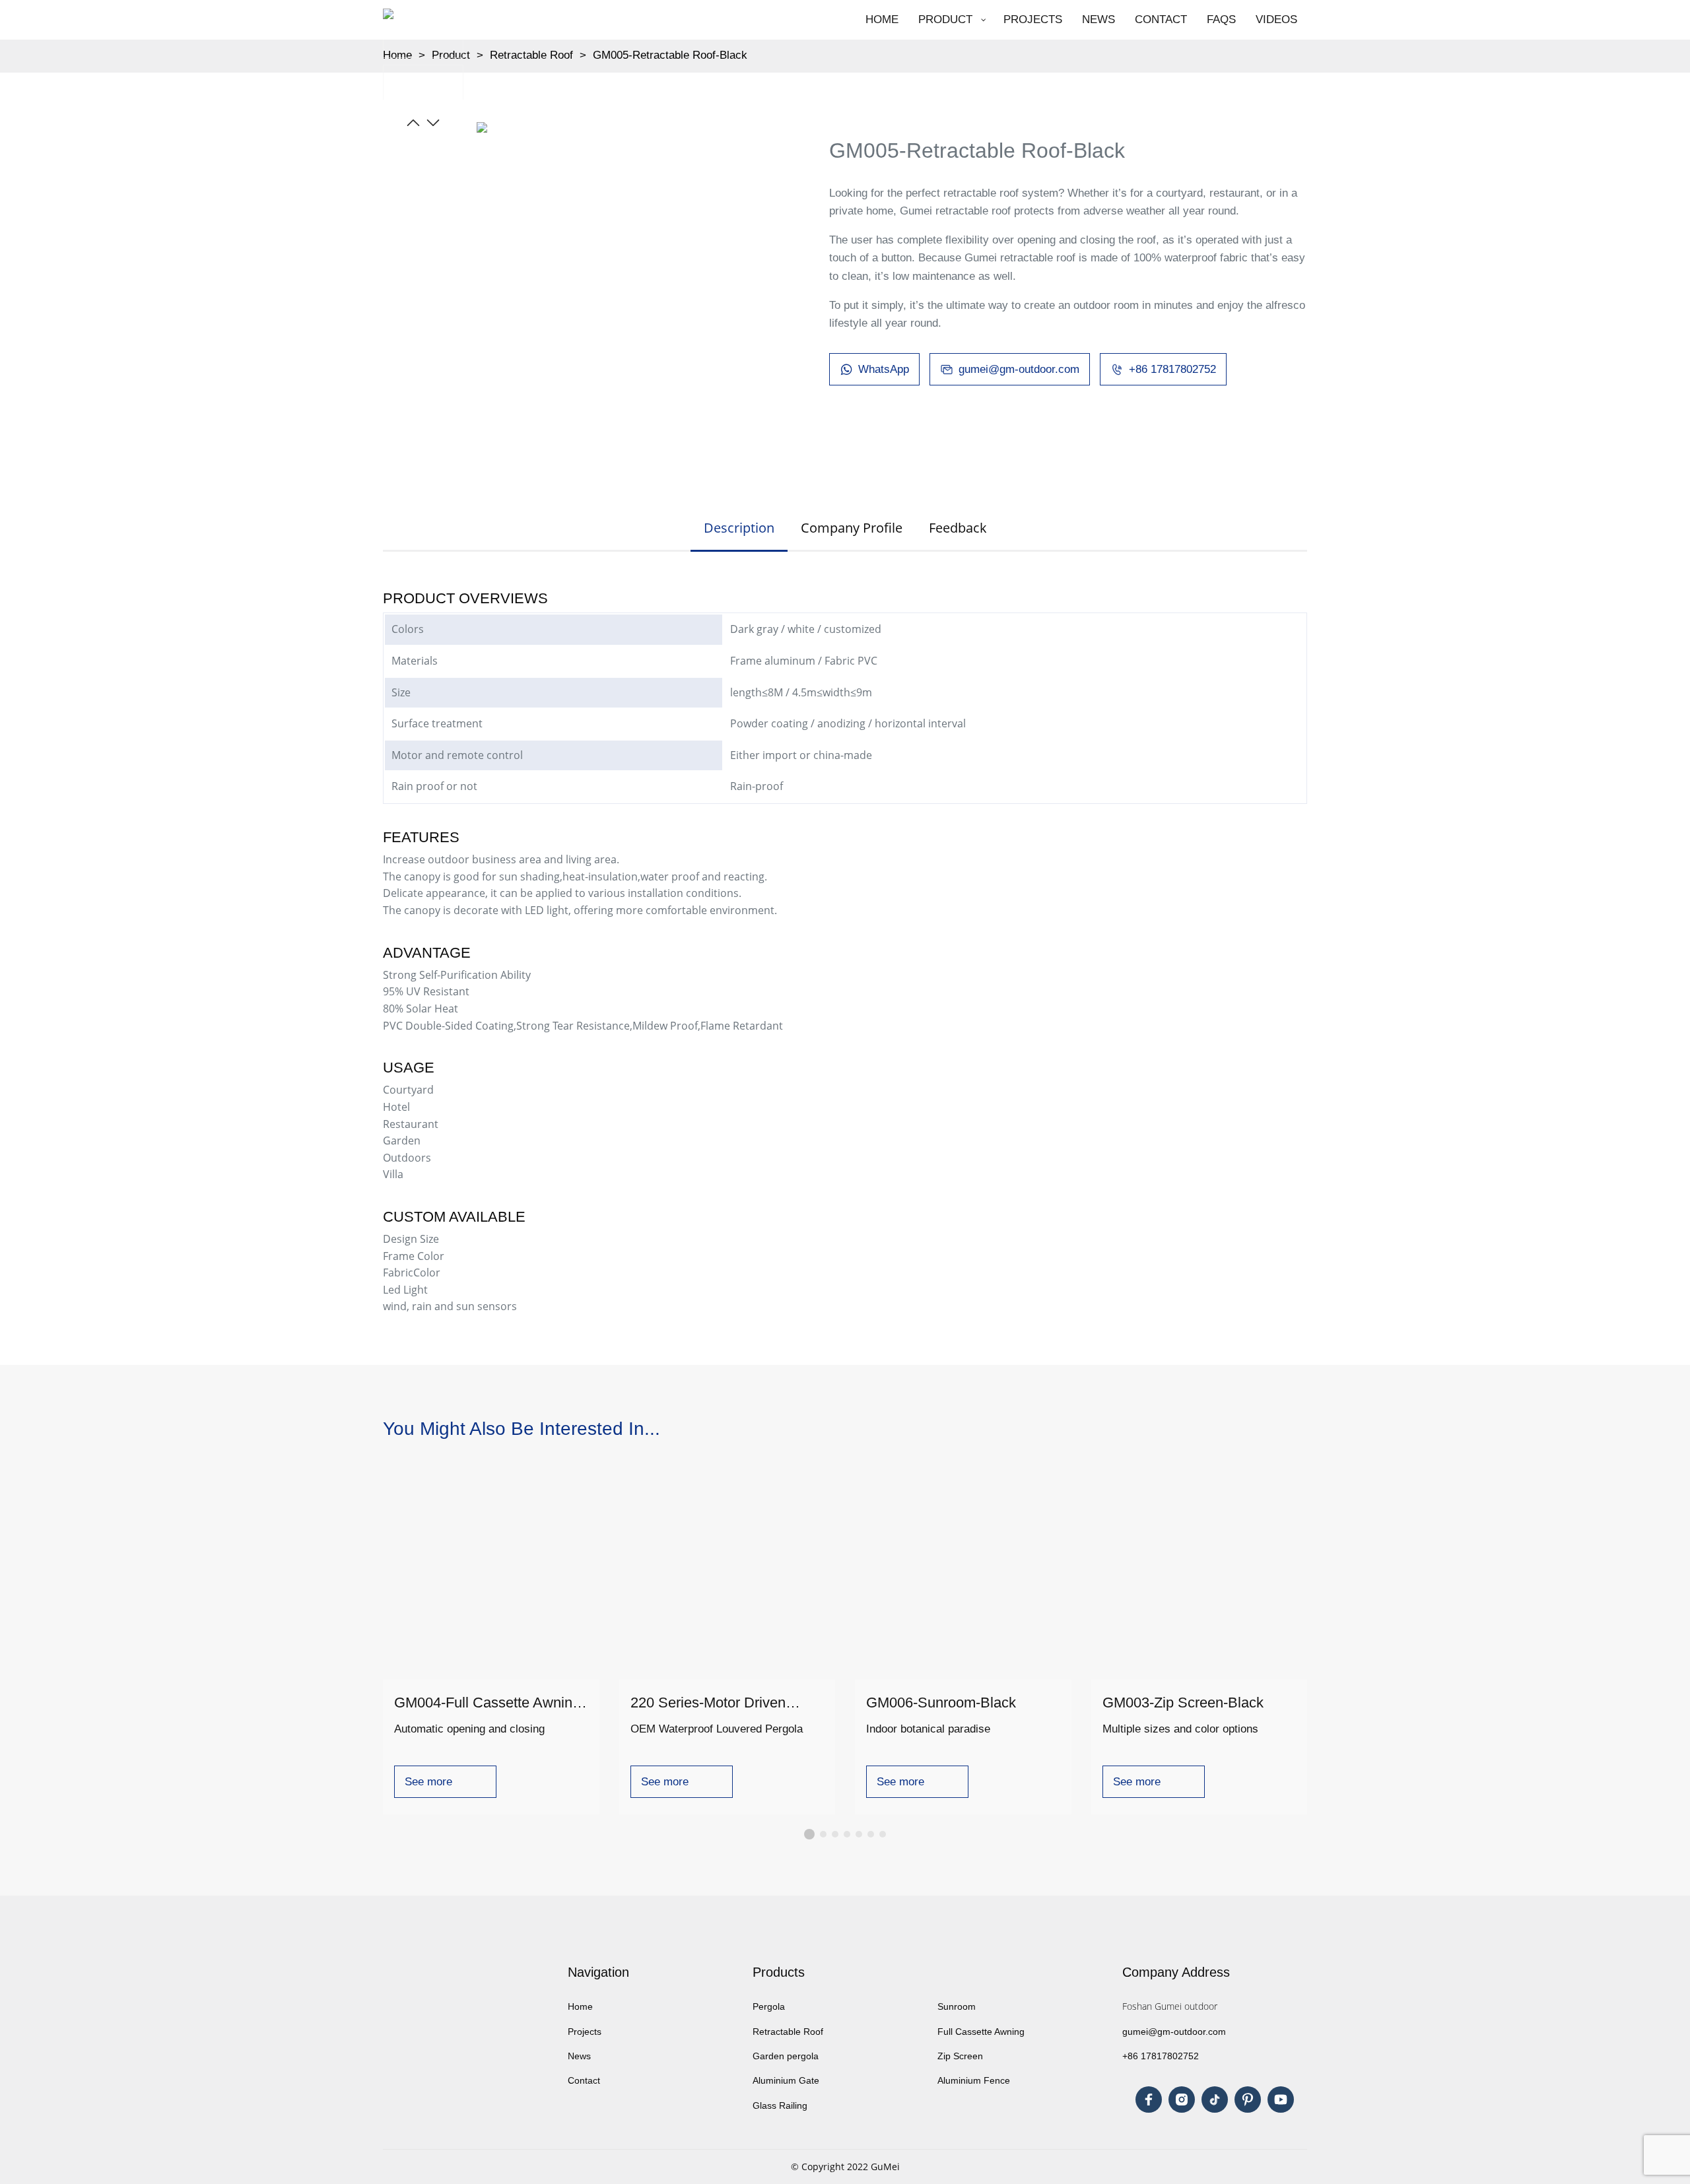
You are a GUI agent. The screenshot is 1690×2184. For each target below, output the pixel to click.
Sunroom (957, 2006)
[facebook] (1149, 2100)
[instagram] (1182, 2100)
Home (580, 2006)
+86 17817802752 (1161, 2056)
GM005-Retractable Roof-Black (670, 55)
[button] (413, 123)
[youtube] (1281, 2100)
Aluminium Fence (974, 2080)
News (579, 2056)
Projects (586, 2032)
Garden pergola (786, 2056)
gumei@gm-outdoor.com (1174, 2032)
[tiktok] (1215, 2100)
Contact (585, 2080)
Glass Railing (780, 2105)
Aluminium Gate (786, 2080)
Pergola (769, 2006)
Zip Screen (960, 2056)
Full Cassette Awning (981, 2032)
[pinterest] (1248, 2100)
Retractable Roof (531, 55)
